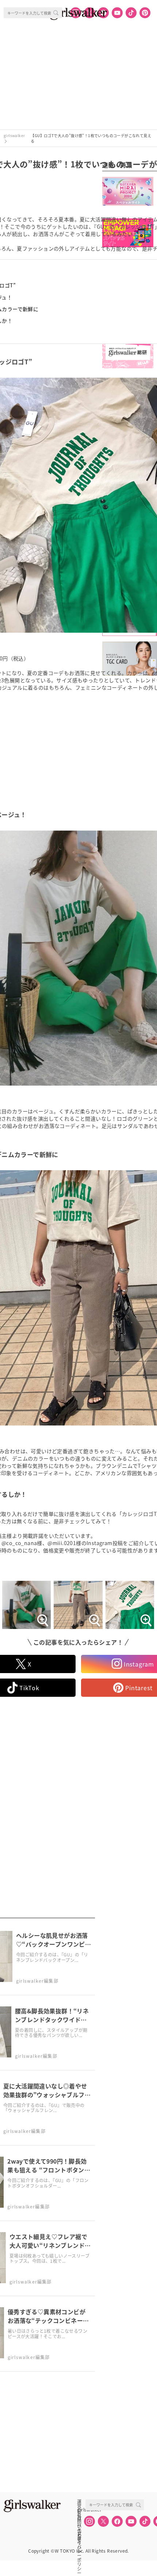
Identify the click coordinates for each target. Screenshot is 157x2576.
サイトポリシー (79, 2526)
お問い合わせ (79, 2518)
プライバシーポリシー (79, 2534)
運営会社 (79, 2502)
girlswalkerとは (81, 2510)
